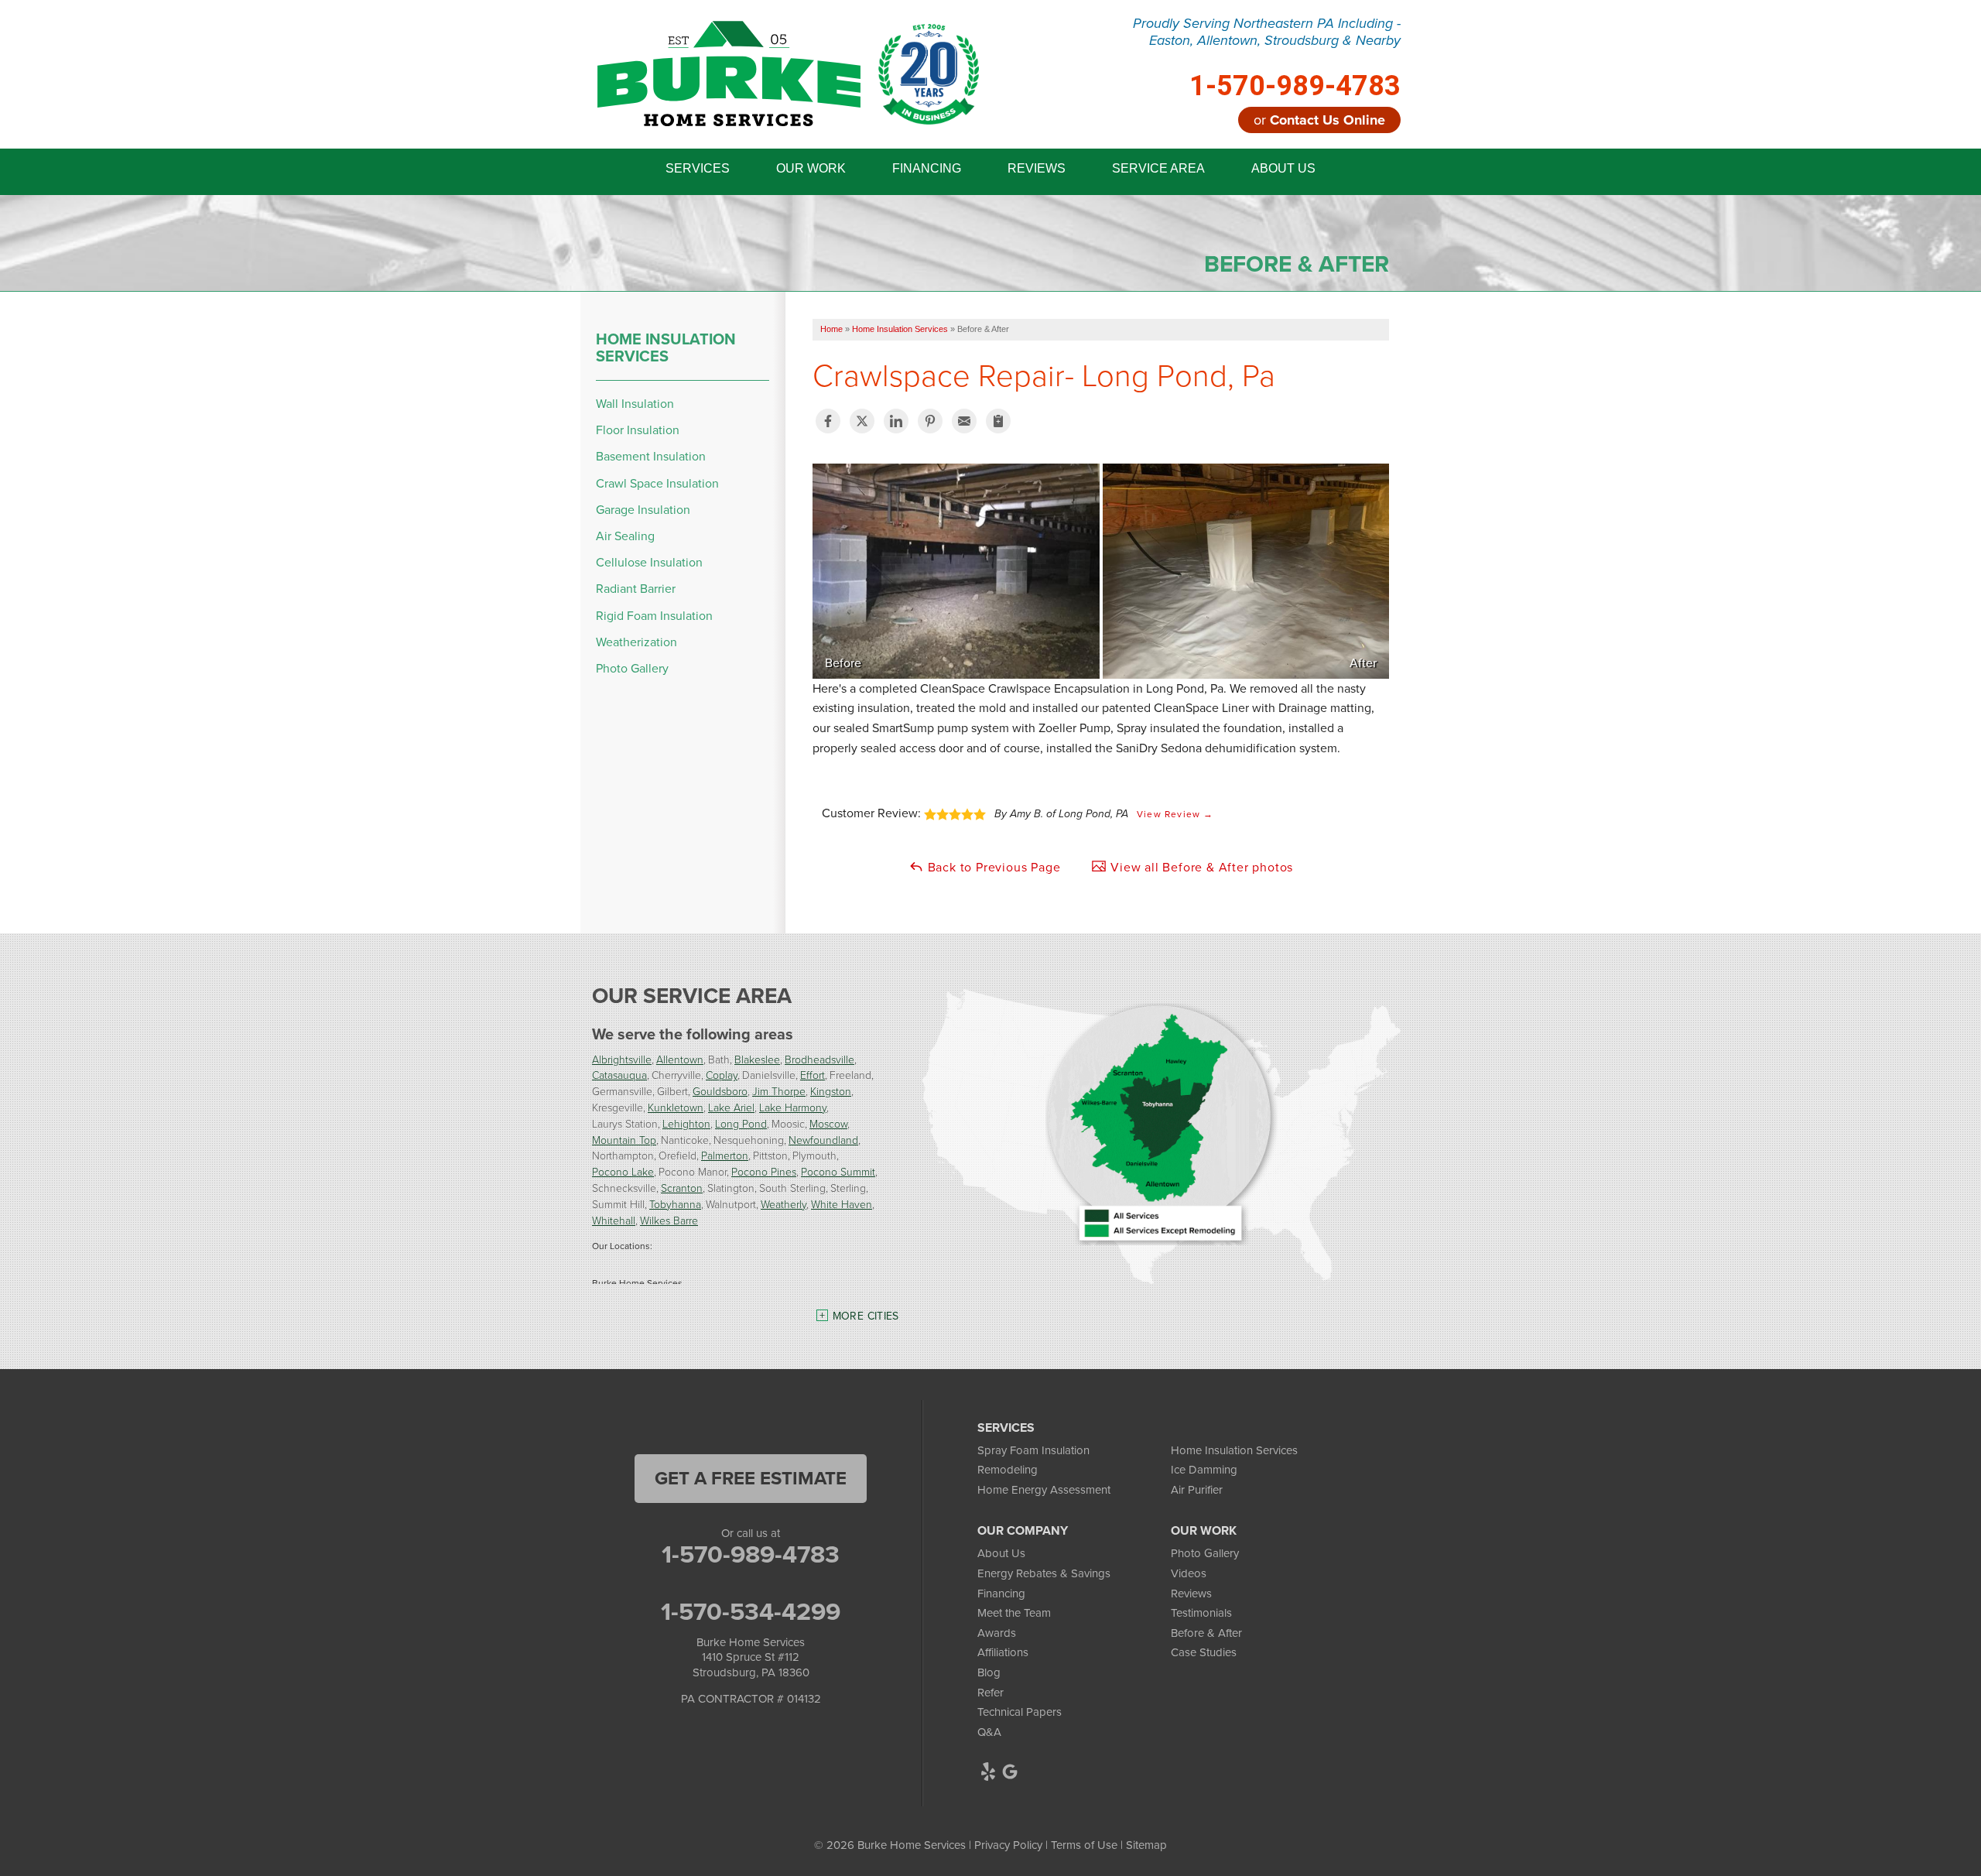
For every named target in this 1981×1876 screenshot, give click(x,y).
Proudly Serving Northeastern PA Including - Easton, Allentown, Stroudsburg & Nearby (1267, 32)
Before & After (1206, 1633)
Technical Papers (1020, 1712)
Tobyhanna (675, 1204)
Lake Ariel (731, 1107)
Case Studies (1204, 1652)
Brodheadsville (819, 1059)
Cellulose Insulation (649, 562)
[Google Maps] (1010, 1772)
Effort (813, 1075)
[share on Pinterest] (930, 421)
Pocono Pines (764, 1171)
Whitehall (614, 1220)
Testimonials (1201, 1613)
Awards (997, 1633)
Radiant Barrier (636, 589)
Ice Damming (1204, 1470)
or (1319, 120)
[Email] (964, 421)
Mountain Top (624, 1140)
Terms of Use (1084, 1845)
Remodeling (1008, 1470)
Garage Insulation (643, 510)
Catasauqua (619, 1075)
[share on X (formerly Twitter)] (862, 421)
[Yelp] (988, 1772)
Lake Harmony (793, 1107)
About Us (1001, 1553)
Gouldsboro (720, 1091)
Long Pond (741, 1123)
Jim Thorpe (779, 1091)
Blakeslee (757, 1059)
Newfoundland (823, 1140)
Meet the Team (1014, 1613)
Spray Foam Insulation (1033, 1450)
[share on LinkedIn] (896, 421)
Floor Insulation (638, 430)
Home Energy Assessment (1044, 1490)
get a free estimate (751, 1478)
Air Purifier (1197, 1490)
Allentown (680, 1059)
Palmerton (725, 1155)
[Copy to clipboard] (998, 421)
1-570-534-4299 (751, 1611)
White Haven (842, 1204)
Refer (990, 1693)
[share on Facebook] (828, 421)
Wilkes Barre (669, 1220)
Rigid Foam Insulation (654, 616)
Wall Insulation (635, 404)
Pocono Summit (838, 1171)
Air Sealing (625, 536)
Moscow (828, 1123)
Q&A (989, 1732)
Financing (1001, 1594)
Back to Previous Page (992, 867)
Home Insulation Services (666, 347)
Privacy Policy (1008, 1845)
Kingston (831, 1091)
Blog (989, 1672)
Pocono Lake (623, 1171)
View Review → (1175, 814)
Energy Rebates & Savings (1044, 1573)
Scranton (682, 1188)
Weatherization (636, 642)
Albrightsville (622, 1059)
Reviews (1191, 1594)
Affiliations (1003, 1652)
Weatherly (784, 1204)
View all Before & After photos (1200, 867)
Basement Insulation (651, 456)
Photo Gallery (632, 668)
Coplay (722, 1075)
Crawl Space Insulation (657, 483)
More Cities (866, 1316)
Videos (1189, 1573)
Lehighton (686, 1123)
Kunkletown (676, 1107)
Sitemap (1146, 1845)
